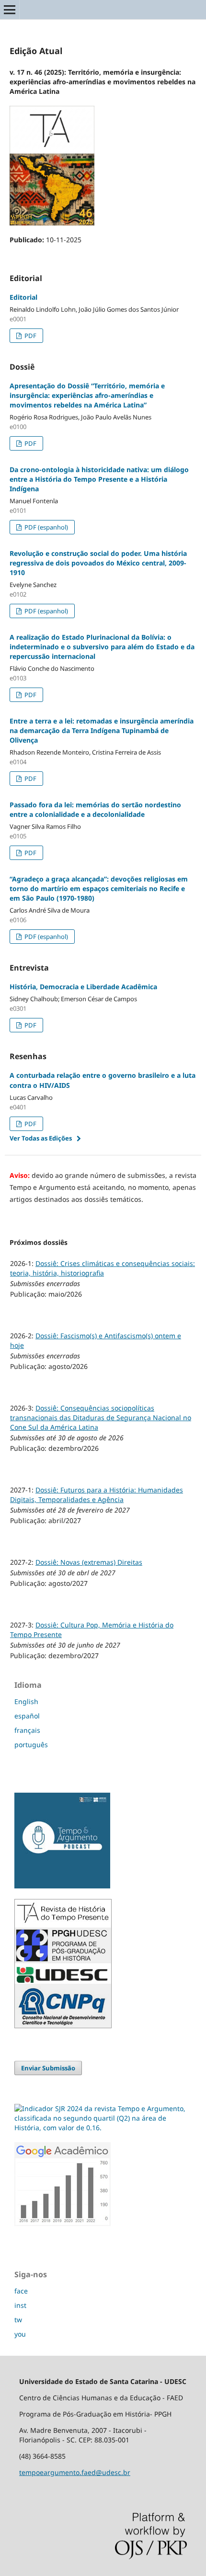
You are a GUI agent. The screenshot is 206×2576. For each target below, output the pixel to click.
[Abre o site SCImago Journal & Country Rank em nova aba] (103, 2128)
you (20, 2334)
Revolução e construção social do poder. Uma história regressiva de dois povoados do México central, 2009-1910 (98, 563)
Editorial (23, 297)
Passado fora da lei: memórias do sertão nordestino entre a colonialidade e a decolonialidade (95, 809)
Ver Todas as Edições (41, 1138)
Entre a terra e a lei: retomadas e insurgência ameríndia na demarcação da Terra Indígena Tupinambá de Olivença (102, 730)
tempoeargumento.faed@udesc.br (75, 2472)
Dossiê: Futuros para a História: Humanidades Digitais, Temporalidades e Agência (97, 1495)
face (21, 2291)
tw (18, 2320)
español (27, 1716)
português (31, 1745)
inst (20, 2305)
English (26, 1701)
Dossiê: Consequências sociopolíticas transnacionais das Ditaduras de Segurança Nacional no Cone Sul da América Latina (101, 1418)
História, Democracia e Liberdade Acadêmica (83, 987)
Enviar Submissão (48, 2068)
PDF (30, 336)
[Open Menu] (10, 10)
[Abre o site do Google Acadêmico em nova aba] (63, 2223)
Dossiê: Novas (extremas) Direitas (89, 1562)
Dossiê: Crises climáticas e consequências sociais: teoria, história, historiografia (103, 1268)
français (27, 1730)
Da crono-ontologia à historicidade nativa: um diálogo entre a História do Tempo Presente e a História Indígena (99, 479)
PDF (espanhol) (46, 527)
